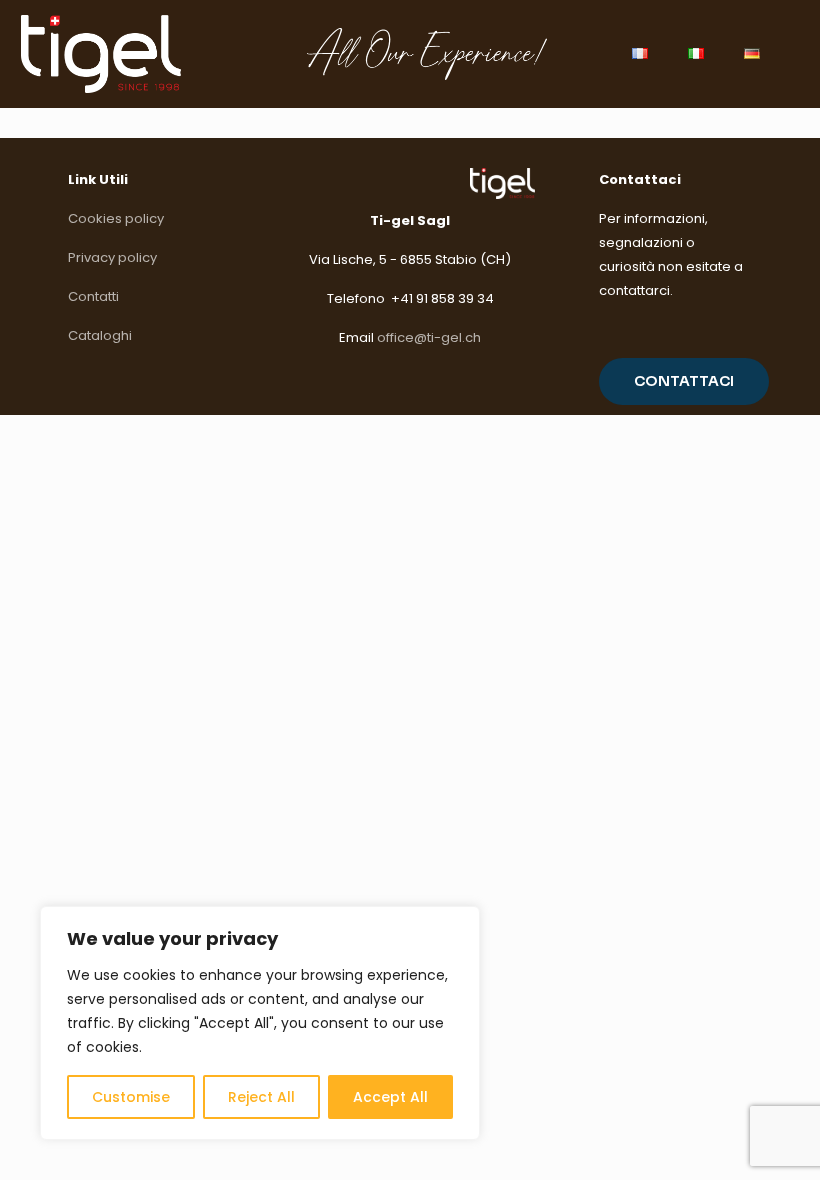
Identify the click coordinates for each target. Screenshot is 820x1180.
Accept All (390, 1097)
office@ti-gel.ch (429, 337)
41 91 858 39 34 (447, 298)
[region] (260, 1023)
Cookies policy (116, 218)
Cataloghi (100, 335)
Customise (131, 1097)
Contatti (93, 296)
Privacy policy (112, 257)
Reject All (261, 1097)
